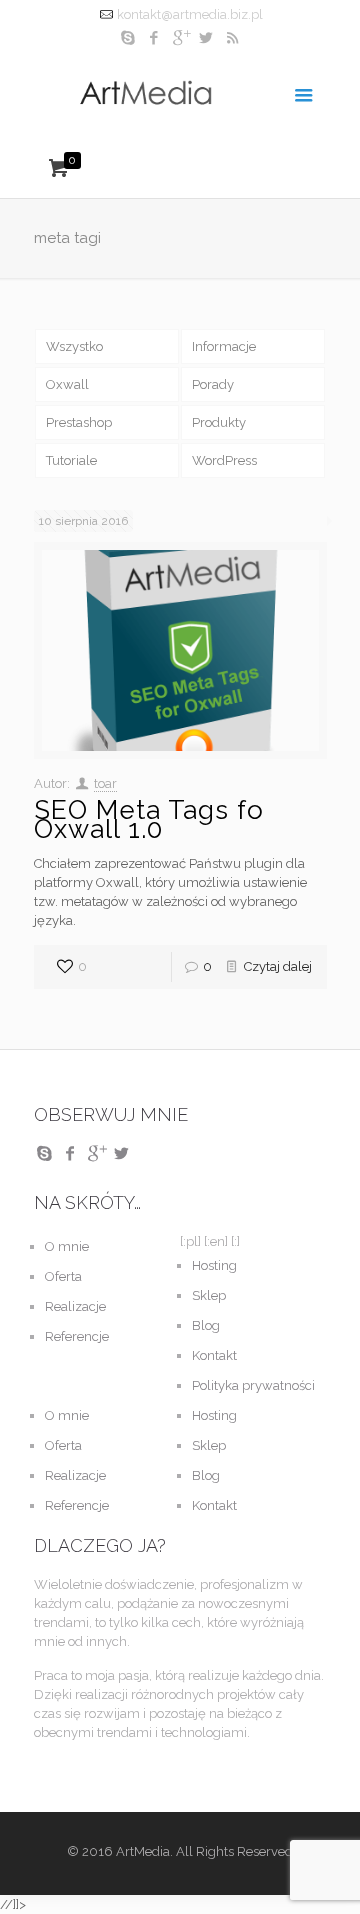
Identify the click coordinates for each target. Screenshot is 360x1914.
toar (105, 783)
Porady (213, 384)
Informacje (224, 346)
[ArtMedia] (180, 93)
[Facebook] (154, 38)
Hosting (214, 1265)
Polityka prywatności (253, 1385)
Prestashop (79, 422)
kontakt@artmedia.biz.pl (190, 14)
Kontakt (214, 1355)
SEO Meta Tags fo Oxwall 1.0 (149, 819)
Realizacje (75, 1306)
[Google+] (180, 38)
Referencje (77, 1336)
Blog (206, 1325)
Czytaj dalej (278, 966)
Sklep (209, 1295)
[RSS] (232, 38)
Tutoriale (71, 460)
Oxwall (67, 384)
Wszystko (74, 346)
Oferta (63, 1276)
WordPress (224, 460)
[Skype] (128, 38)
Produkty (219, 422)
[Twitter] (206, 38)
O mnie (67, 1246)
